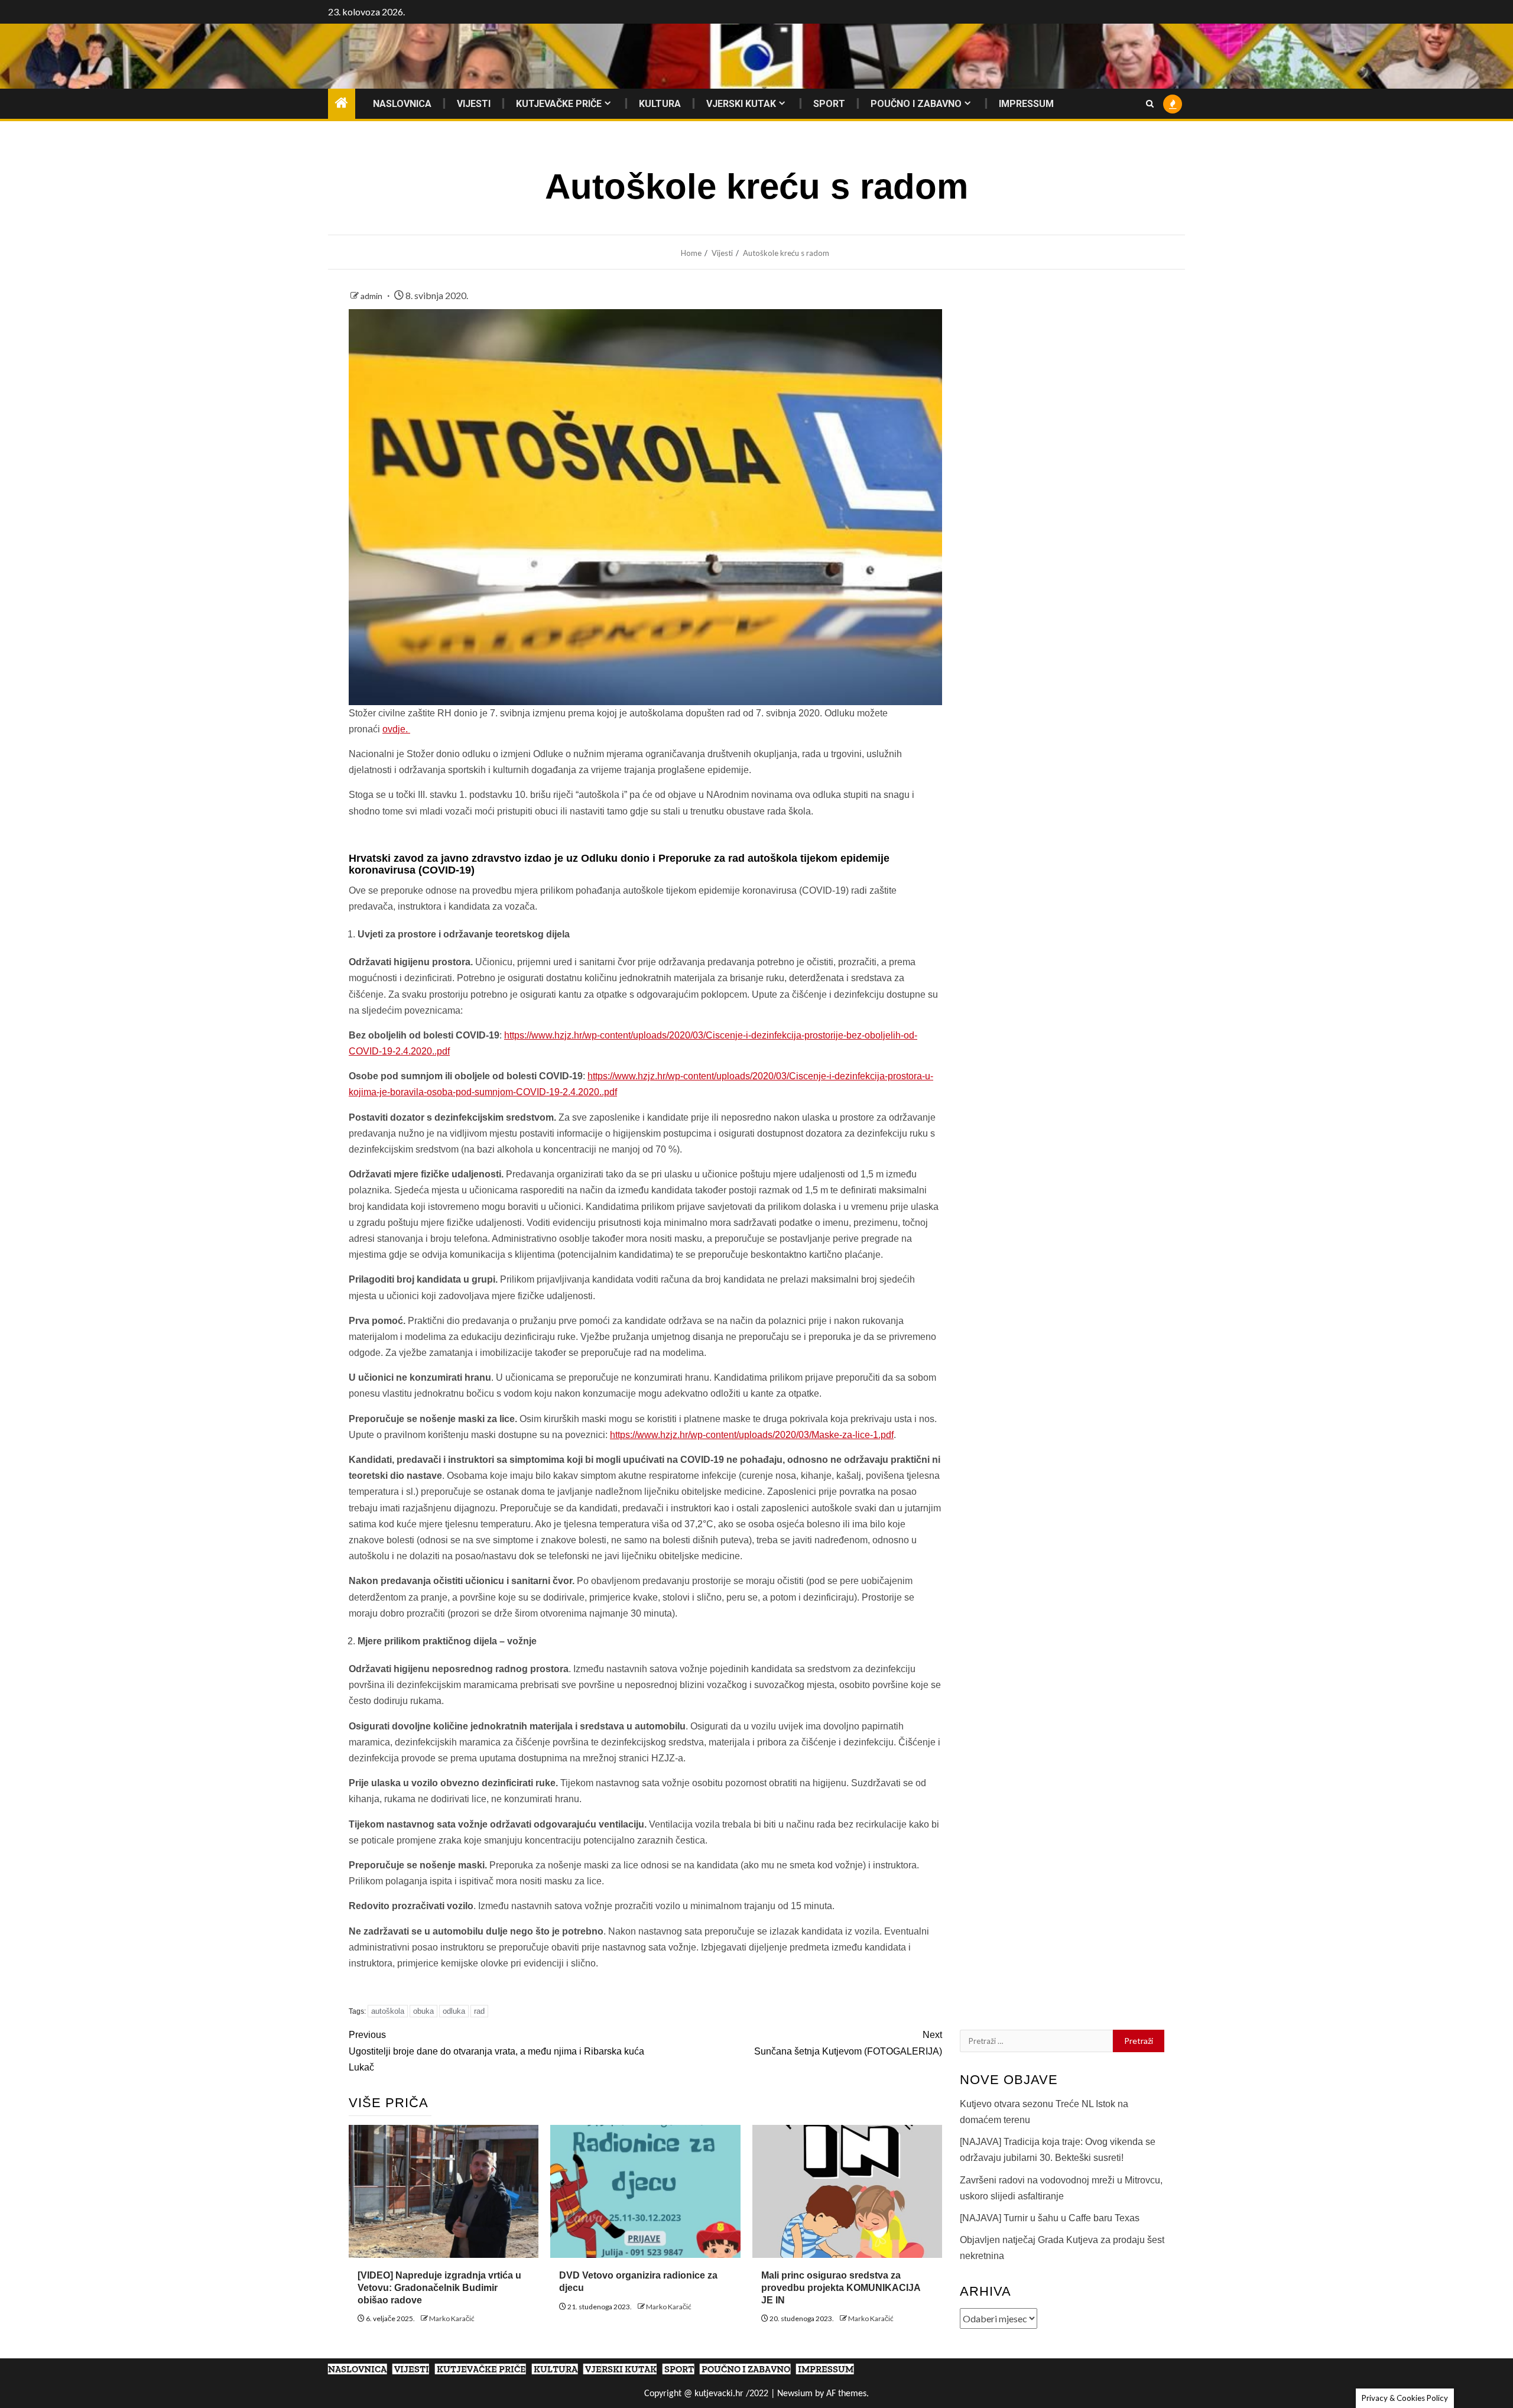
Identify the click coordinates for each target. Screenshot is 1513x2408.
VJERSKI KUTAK (741, 104)
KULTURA (660, 104)
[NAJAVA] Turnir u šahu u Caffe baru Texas (1050, 2218)
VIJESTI (474, 104)
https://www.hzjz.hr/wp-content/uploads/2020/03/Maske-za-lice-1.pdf (752, 1435)
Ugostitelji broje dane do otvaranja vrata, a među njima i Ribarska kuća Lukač (496, 2051)
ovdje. (396, 729)
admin (372, 296)
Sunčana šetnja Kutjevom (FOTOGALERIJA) (848, 2043)
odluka (454, 2011)
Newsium (795, 2394)
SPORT (829, 104)
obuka (423, 2011)
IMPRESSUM (1026, 104)
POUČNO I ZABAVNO (916, 104)
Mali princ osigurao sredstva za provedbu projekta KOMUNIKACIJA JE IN (841, 2288)
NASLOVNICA (402, 104)
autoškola (388, 2011)
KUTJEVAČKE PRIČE (559, 104)
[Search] (1150, 104)
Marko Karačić (452, 2318)
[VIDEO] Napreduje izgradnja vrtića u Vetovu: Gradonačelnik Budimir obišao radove (439, 2288)
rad (479, 2011)
